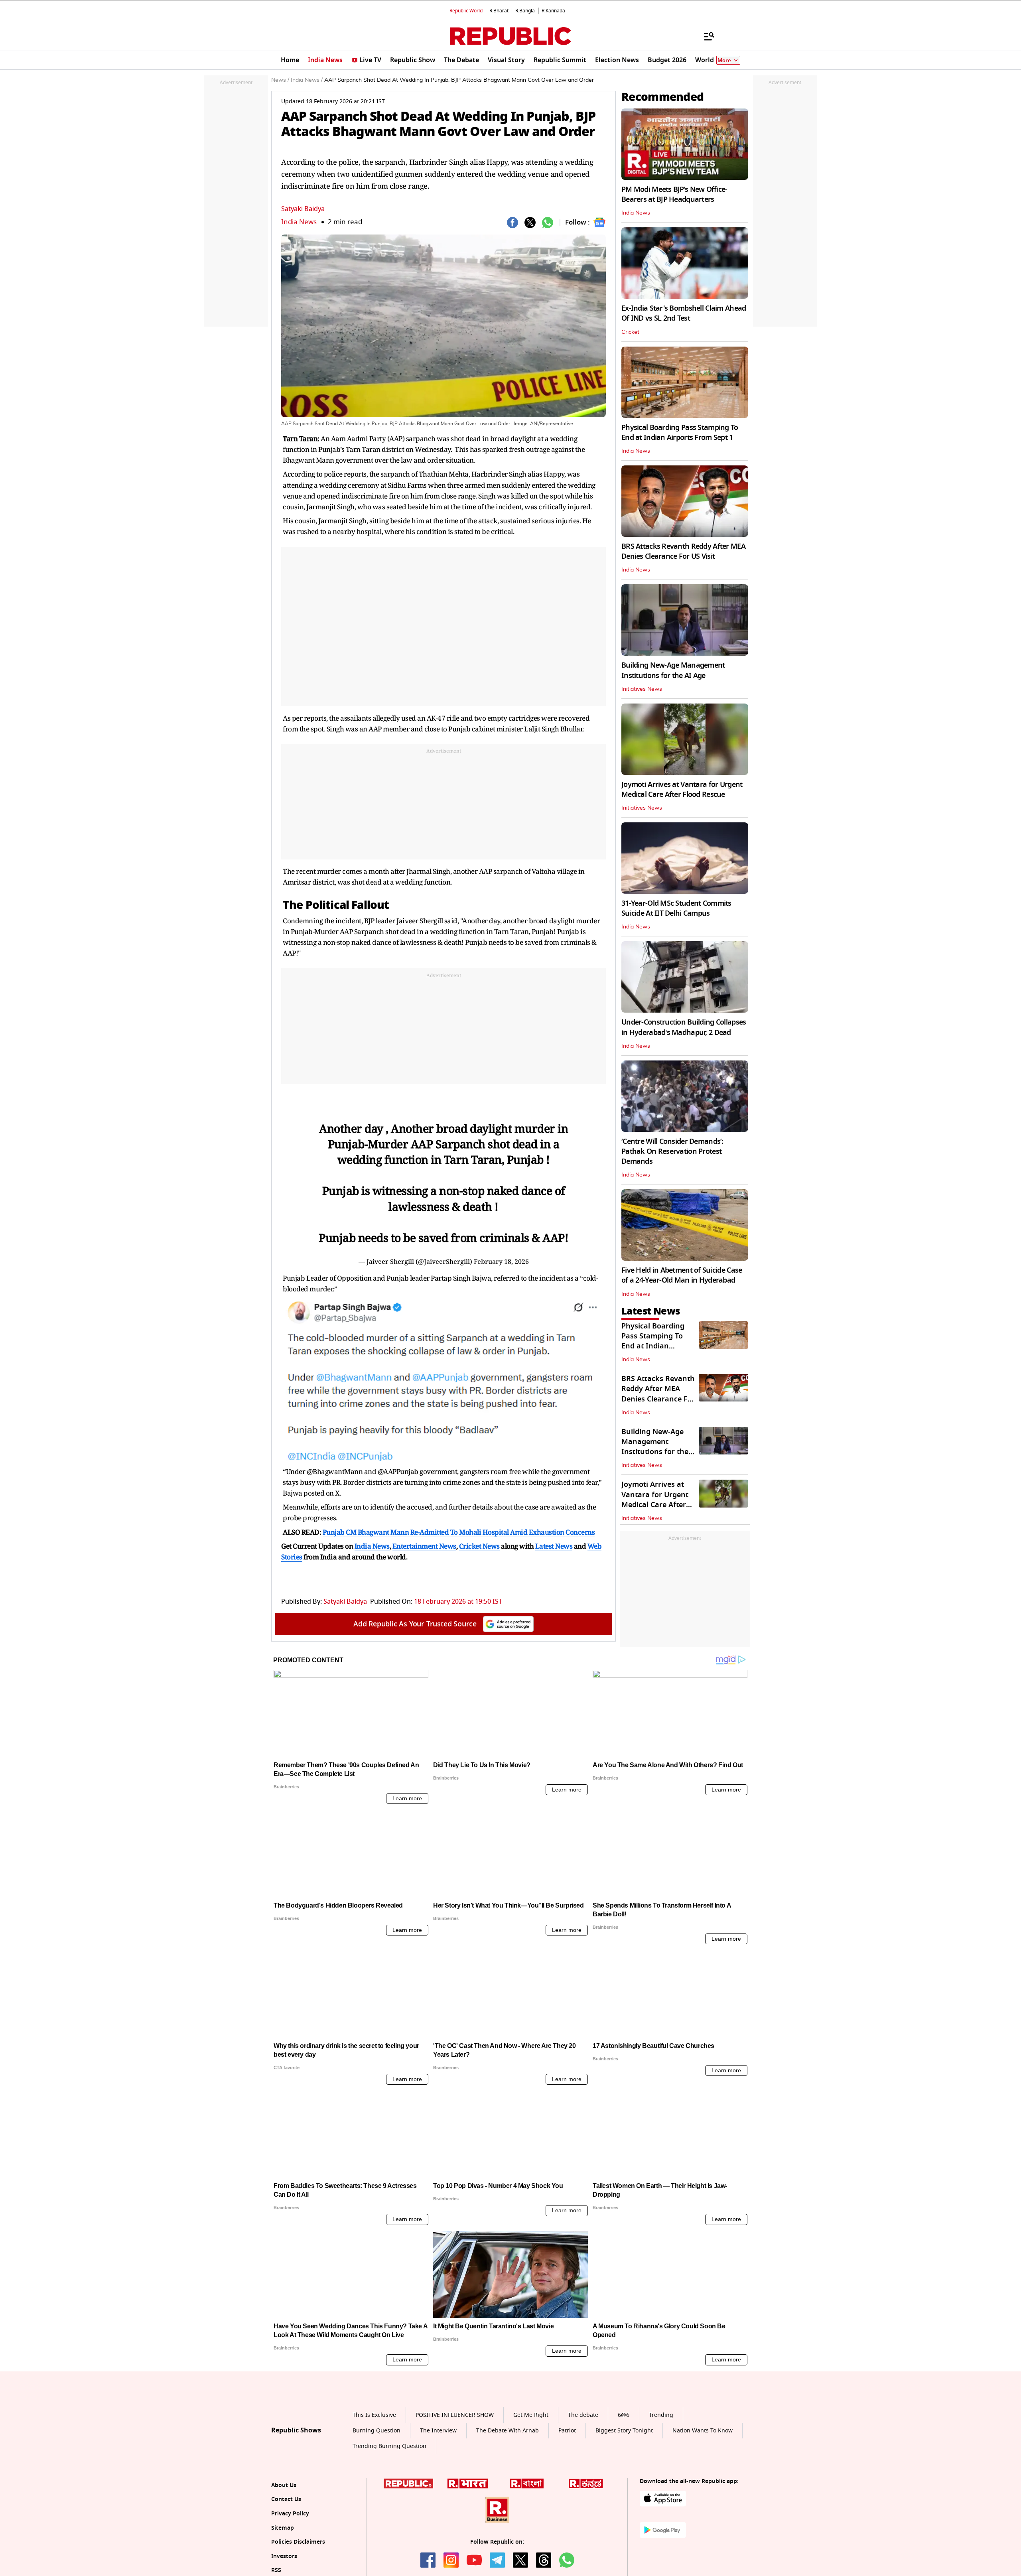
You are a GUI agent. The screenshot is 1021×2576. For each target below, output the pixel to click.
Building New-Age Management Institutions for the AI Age (673, 670)
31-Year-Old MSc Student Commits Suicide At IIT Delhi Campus (676, 908)
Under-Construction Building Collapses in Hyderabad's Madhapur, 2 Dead (684, 1027)
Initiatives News (642, 689)
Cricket (630, 332)
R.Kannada (553, 11)
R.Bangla (525, 11)
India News (299, 222)
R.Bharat (499, 11)
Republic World (466, 11)
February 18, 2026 (501, 1261)
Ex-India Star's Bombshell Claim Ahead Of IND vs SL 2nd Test (684, 313)
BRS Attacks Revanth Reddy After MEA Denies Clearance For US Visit (683, 551)
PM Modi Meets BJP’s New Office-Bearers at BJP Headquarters (674, 194)
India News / (307, 80)
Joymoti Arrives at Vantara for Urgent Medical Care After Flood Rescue (682, 789)
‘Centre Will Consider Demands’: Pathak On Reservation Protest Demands (672, 1151)
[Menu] (705, 36)
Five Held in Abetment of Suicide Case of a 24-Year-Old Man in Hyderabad (682, 1275)
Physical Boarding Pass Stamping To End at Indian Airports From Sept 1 (680, 433)
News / (280, 80)
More (724, 60)
